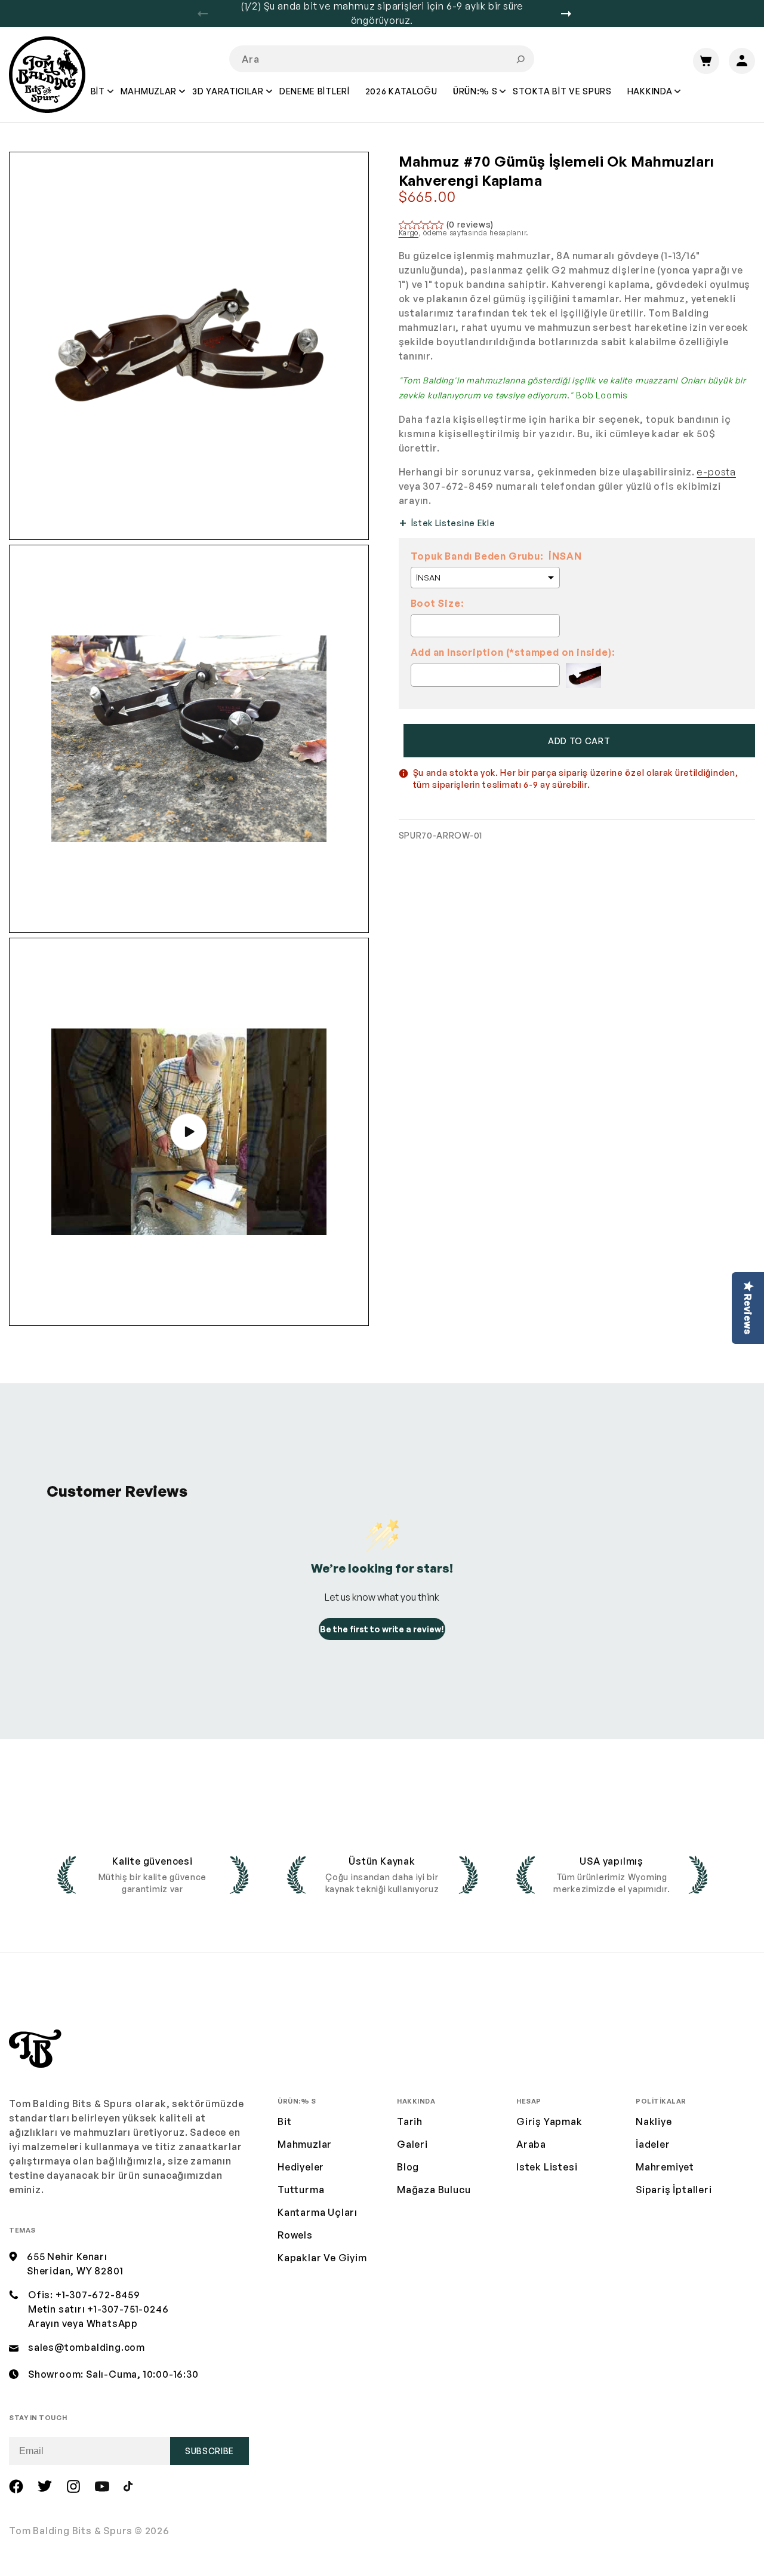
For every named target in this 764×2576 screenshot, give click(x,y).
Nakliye (654, 2121)
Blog (408, 2167)
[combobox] (382, 59)
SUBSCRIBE (210, 2451)
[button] (98, 100)
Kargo (409, 233)
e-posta (716, 472)
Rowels (295, 2235)
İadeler (653, 2144)
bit (284, 2121)
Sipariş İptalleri (674, 2190)
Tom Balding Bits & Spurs (71, 2531)
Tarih (410, 2121)
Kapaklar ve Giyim (322, 2258)
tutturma (301, 2190)
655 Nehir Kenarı (67, 2256)
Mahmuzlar (305, 2144)
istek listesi (547, 2167)
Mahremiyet (665, 2167)
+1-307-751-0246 (128, 2309)
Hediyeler (301, 2167)
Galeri (412, 2144)
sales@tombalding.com (87, 2347)
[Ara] (520, 59)
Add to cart (579, 741)
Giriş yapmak (549, 2121)
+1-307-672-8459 (98, 2295)
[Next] (571, 14)
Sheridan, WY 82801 (75, 2271)
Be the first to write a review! (382, 1629)
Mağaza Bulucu (434, 2190)
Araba (531, 2144)
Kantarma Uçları (318, 2212)
